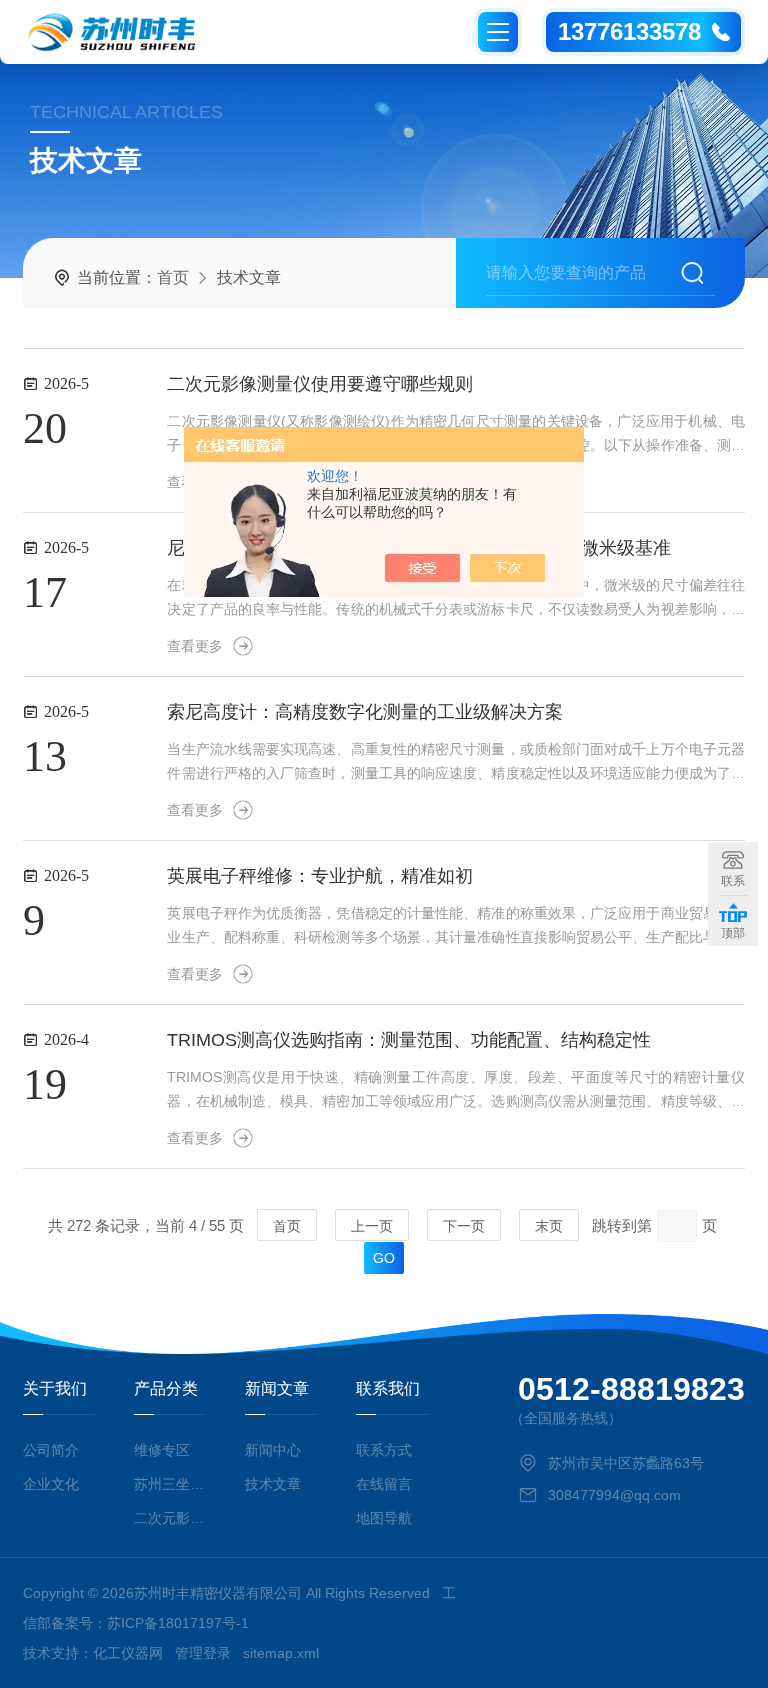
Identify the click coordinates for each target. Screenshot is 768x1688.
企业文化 (51, 1484)
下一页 (464, 1226)
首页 (173, 277)
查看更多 (195, 646)
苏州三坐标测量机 (169, 1484)
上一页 (372, 1226)
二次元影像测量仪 (169, 1518)
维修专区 (162, 1450)
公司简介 (51, 1450)
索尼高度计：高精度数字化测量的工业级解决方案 (365, 712)
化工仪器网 (128, 1653)
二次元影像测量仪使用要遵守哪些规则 (320, 384)
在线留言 (384, 1484)
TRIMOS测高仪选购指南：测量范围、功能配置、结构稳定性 (409, 1040)
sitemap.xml (281, 1653)
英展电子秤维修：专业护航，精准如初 (320, 876)
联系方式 (384, 1450)
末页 (549, 1226)
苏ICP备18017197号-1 (178, 1623)
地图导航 (384, 1518)
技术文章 (273, 1484)
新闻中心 (273, 1450)
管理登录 (203, 1653)
